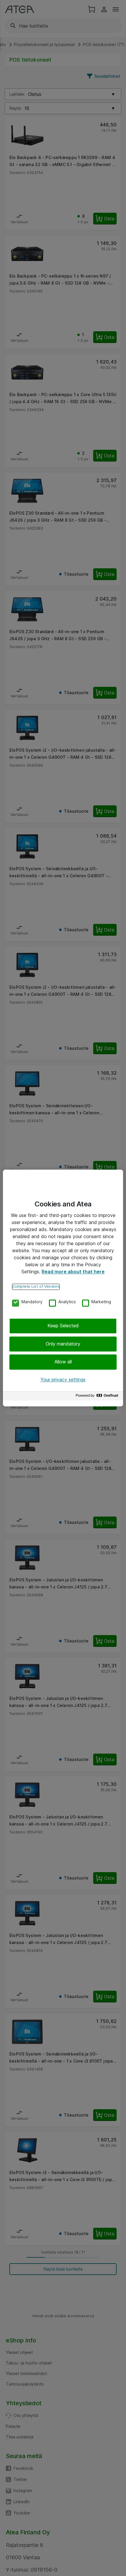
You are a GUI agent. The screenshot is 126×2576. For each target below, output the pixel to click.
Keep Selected (63, 1326)
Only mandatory (63, 1344)
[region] (63, 1288)
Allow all (63, 1362)
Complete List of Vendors (36, 1286)
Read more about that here (73, 1272)
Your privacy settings (63, 1380)
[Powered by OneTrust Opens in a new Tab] (98, 1397)
